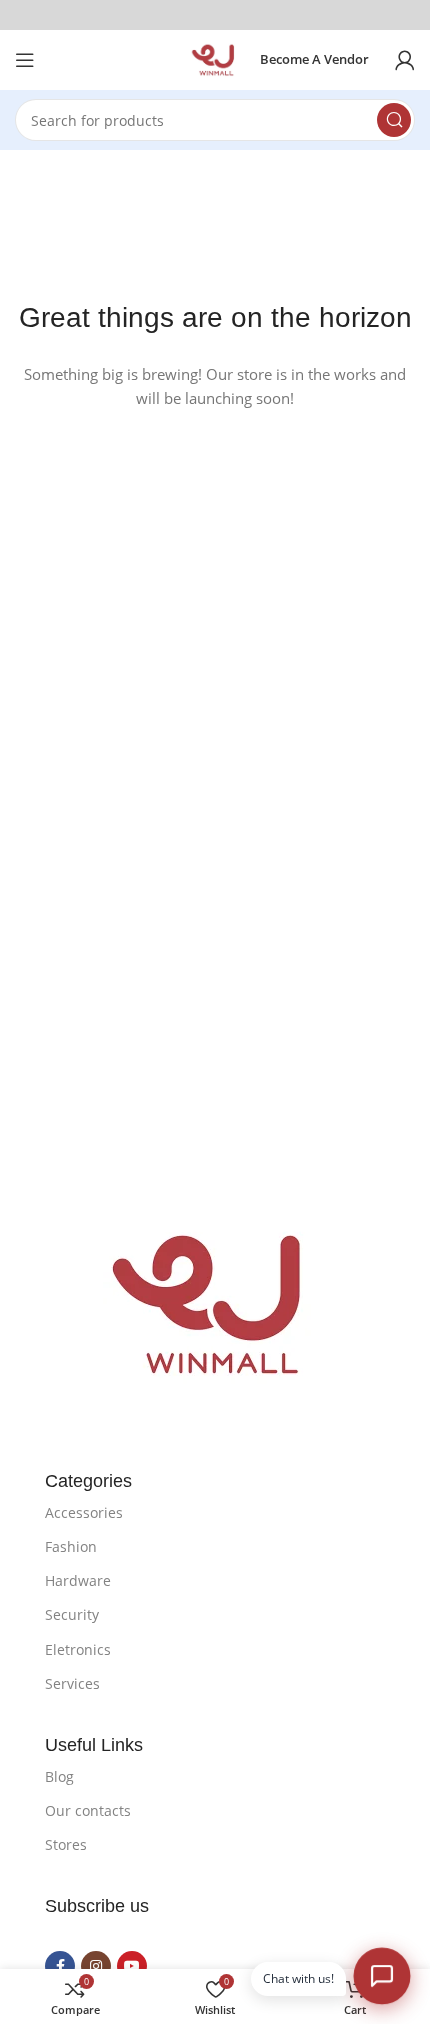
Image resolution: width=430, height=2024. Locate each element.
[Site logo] (215, 58)
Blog (59, 1776)
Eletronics (78, 1649)
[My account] (405, 60)
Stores (66, 1844)
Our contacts (88, 1810)
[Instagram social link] (96, 1966)
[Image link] (215, 1303)
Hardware (78, 1580)
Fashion (71, 1546)
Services (72, 1683)
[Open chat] (382, 1976)
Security (72, 1614)
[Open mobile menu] (25, 60)
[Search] (394, 120)
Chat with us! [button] (298, 1978)
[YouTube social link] (132, 1966)
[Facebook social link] (60, 1966)
